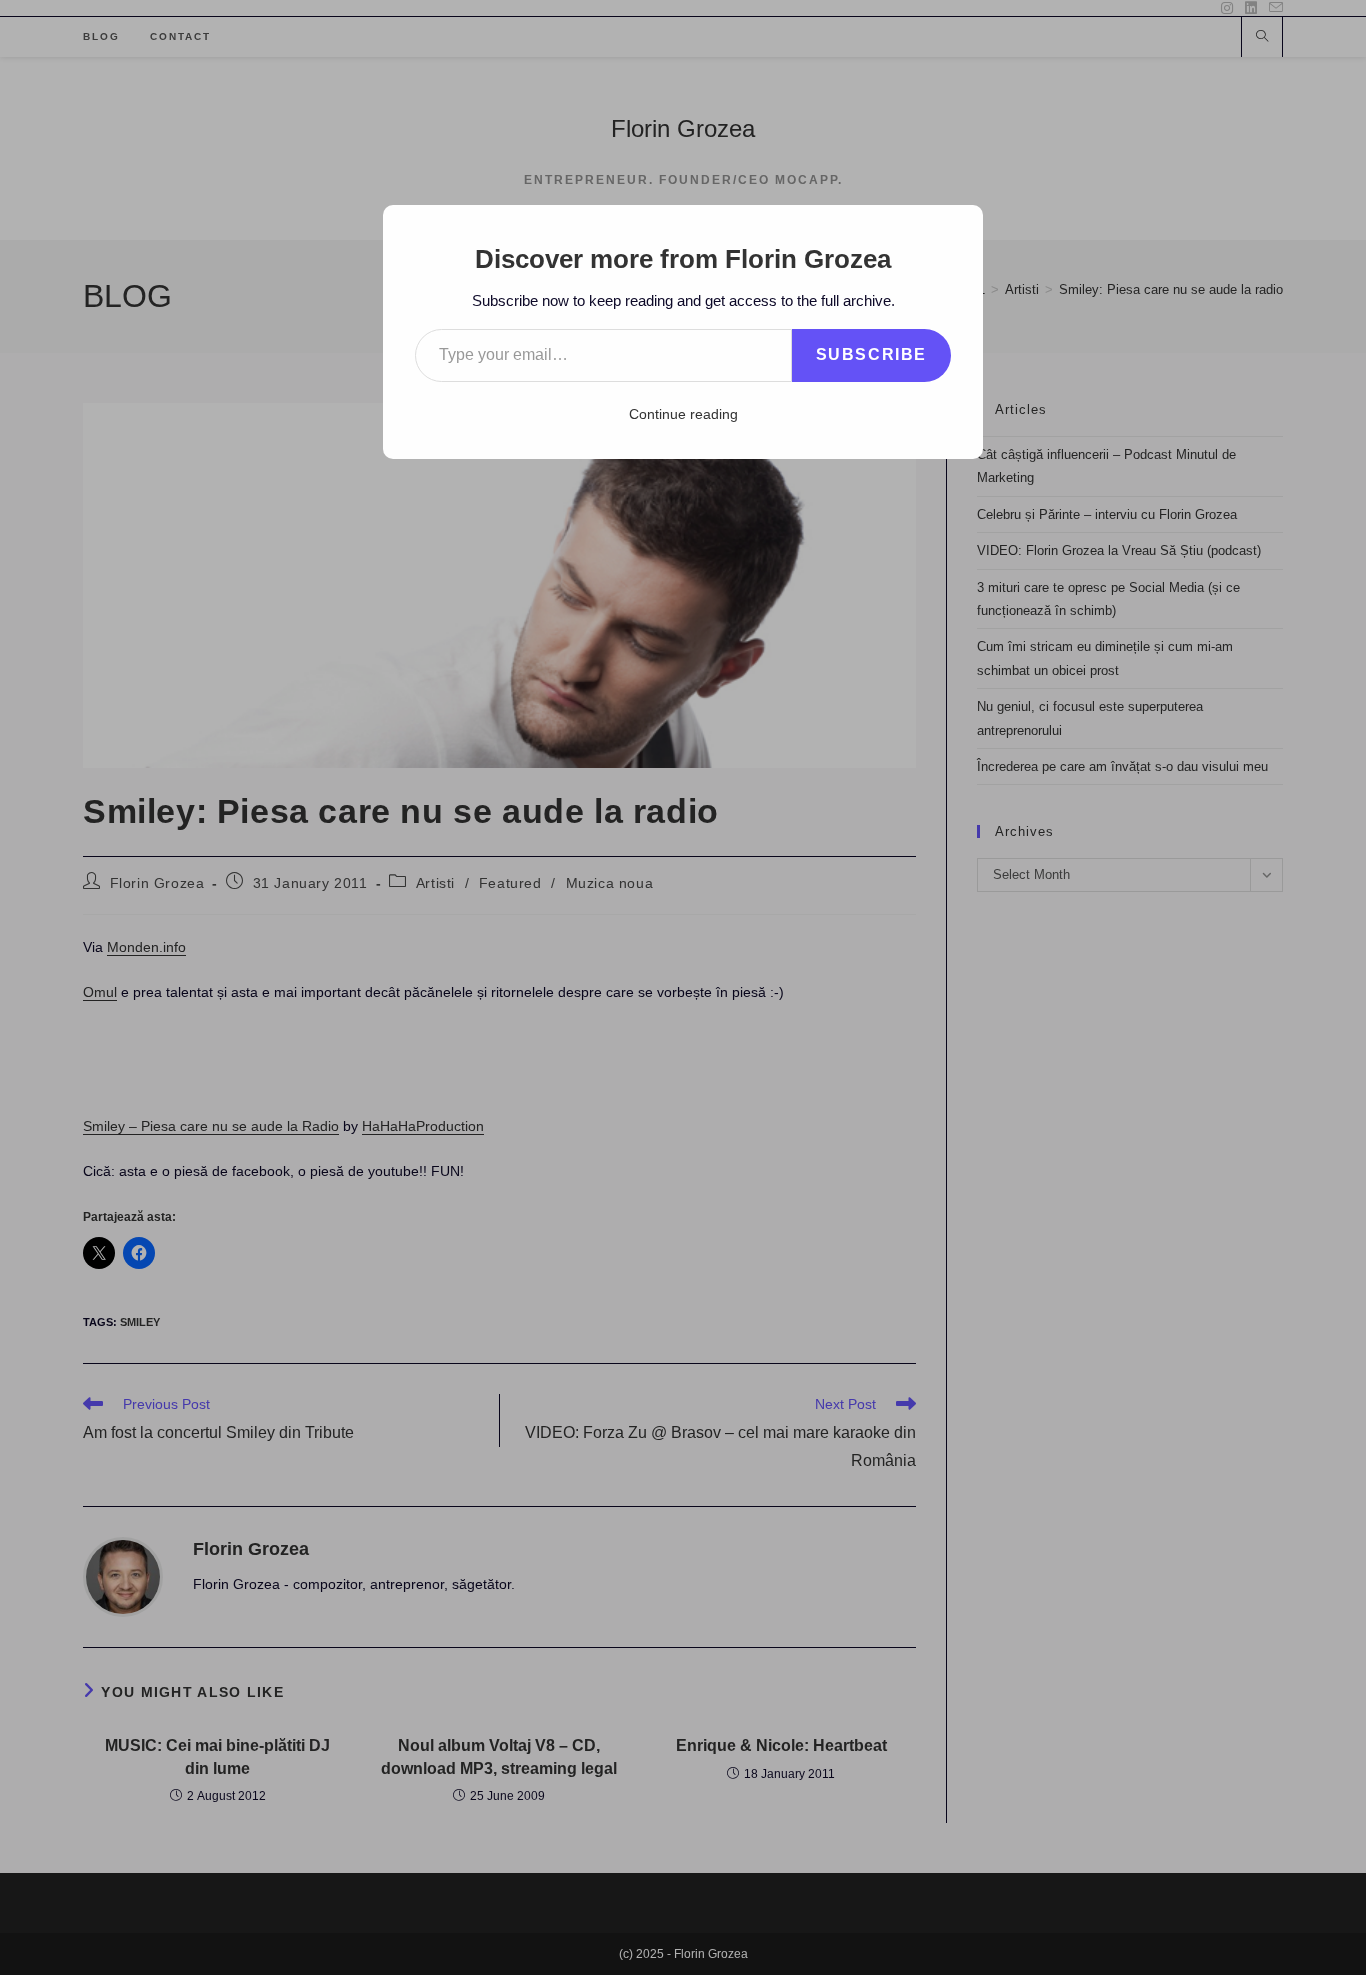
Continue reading (683, 414)
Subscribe (871, 354)
